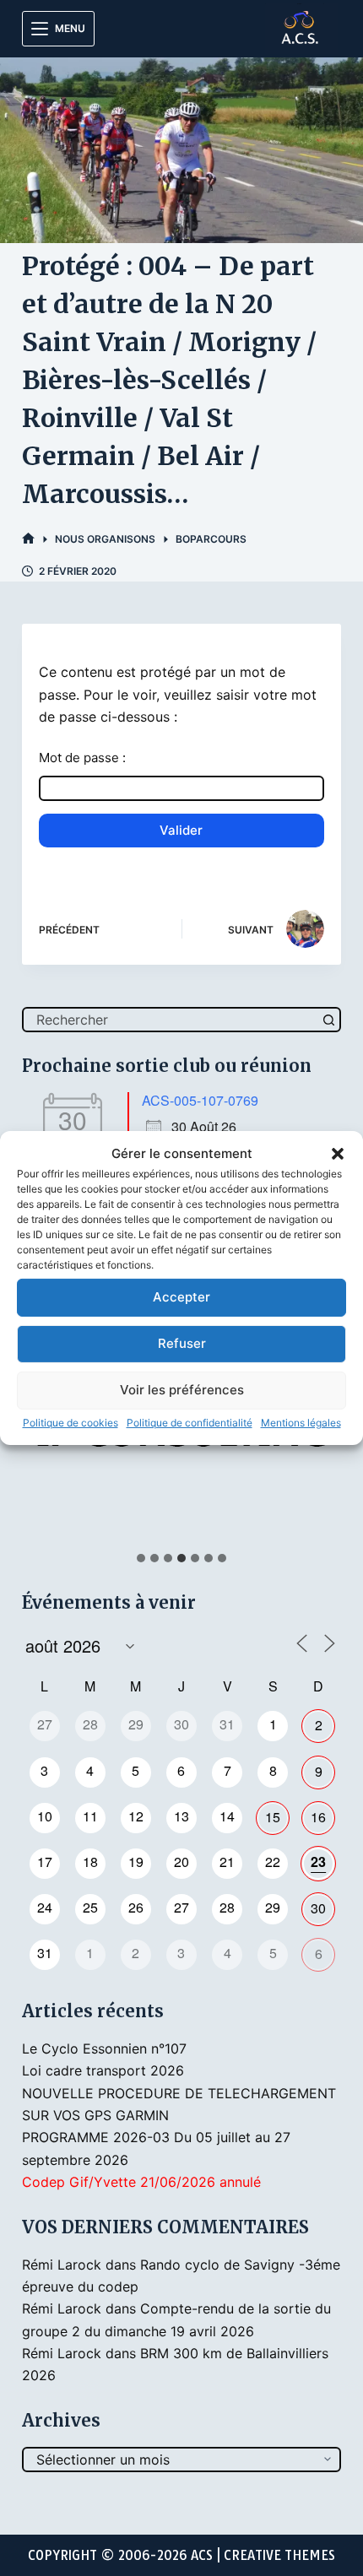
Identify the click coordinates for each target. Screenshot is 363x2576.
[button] (338, 1154)
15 (273, 1817)
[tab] (141, 1558)
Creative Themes (279, 2555)
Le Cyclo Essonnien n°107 (104, 2048)
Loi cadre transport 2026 (103, 2070)
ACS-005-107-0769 (200, 1100)
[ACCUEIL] (28, 539)
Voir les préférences (182, 1390)
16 (318, 1817)
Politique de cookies (70, 1423)
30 (318, 1908)
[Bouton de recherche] (328, 1020)
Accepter (181, 1297)
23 (318, 1862)
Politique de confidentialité (190, 1423)
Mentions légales (301, 1423)
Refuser (182, 1343)
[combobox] (171, 1020)
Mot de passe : (82, 758)
